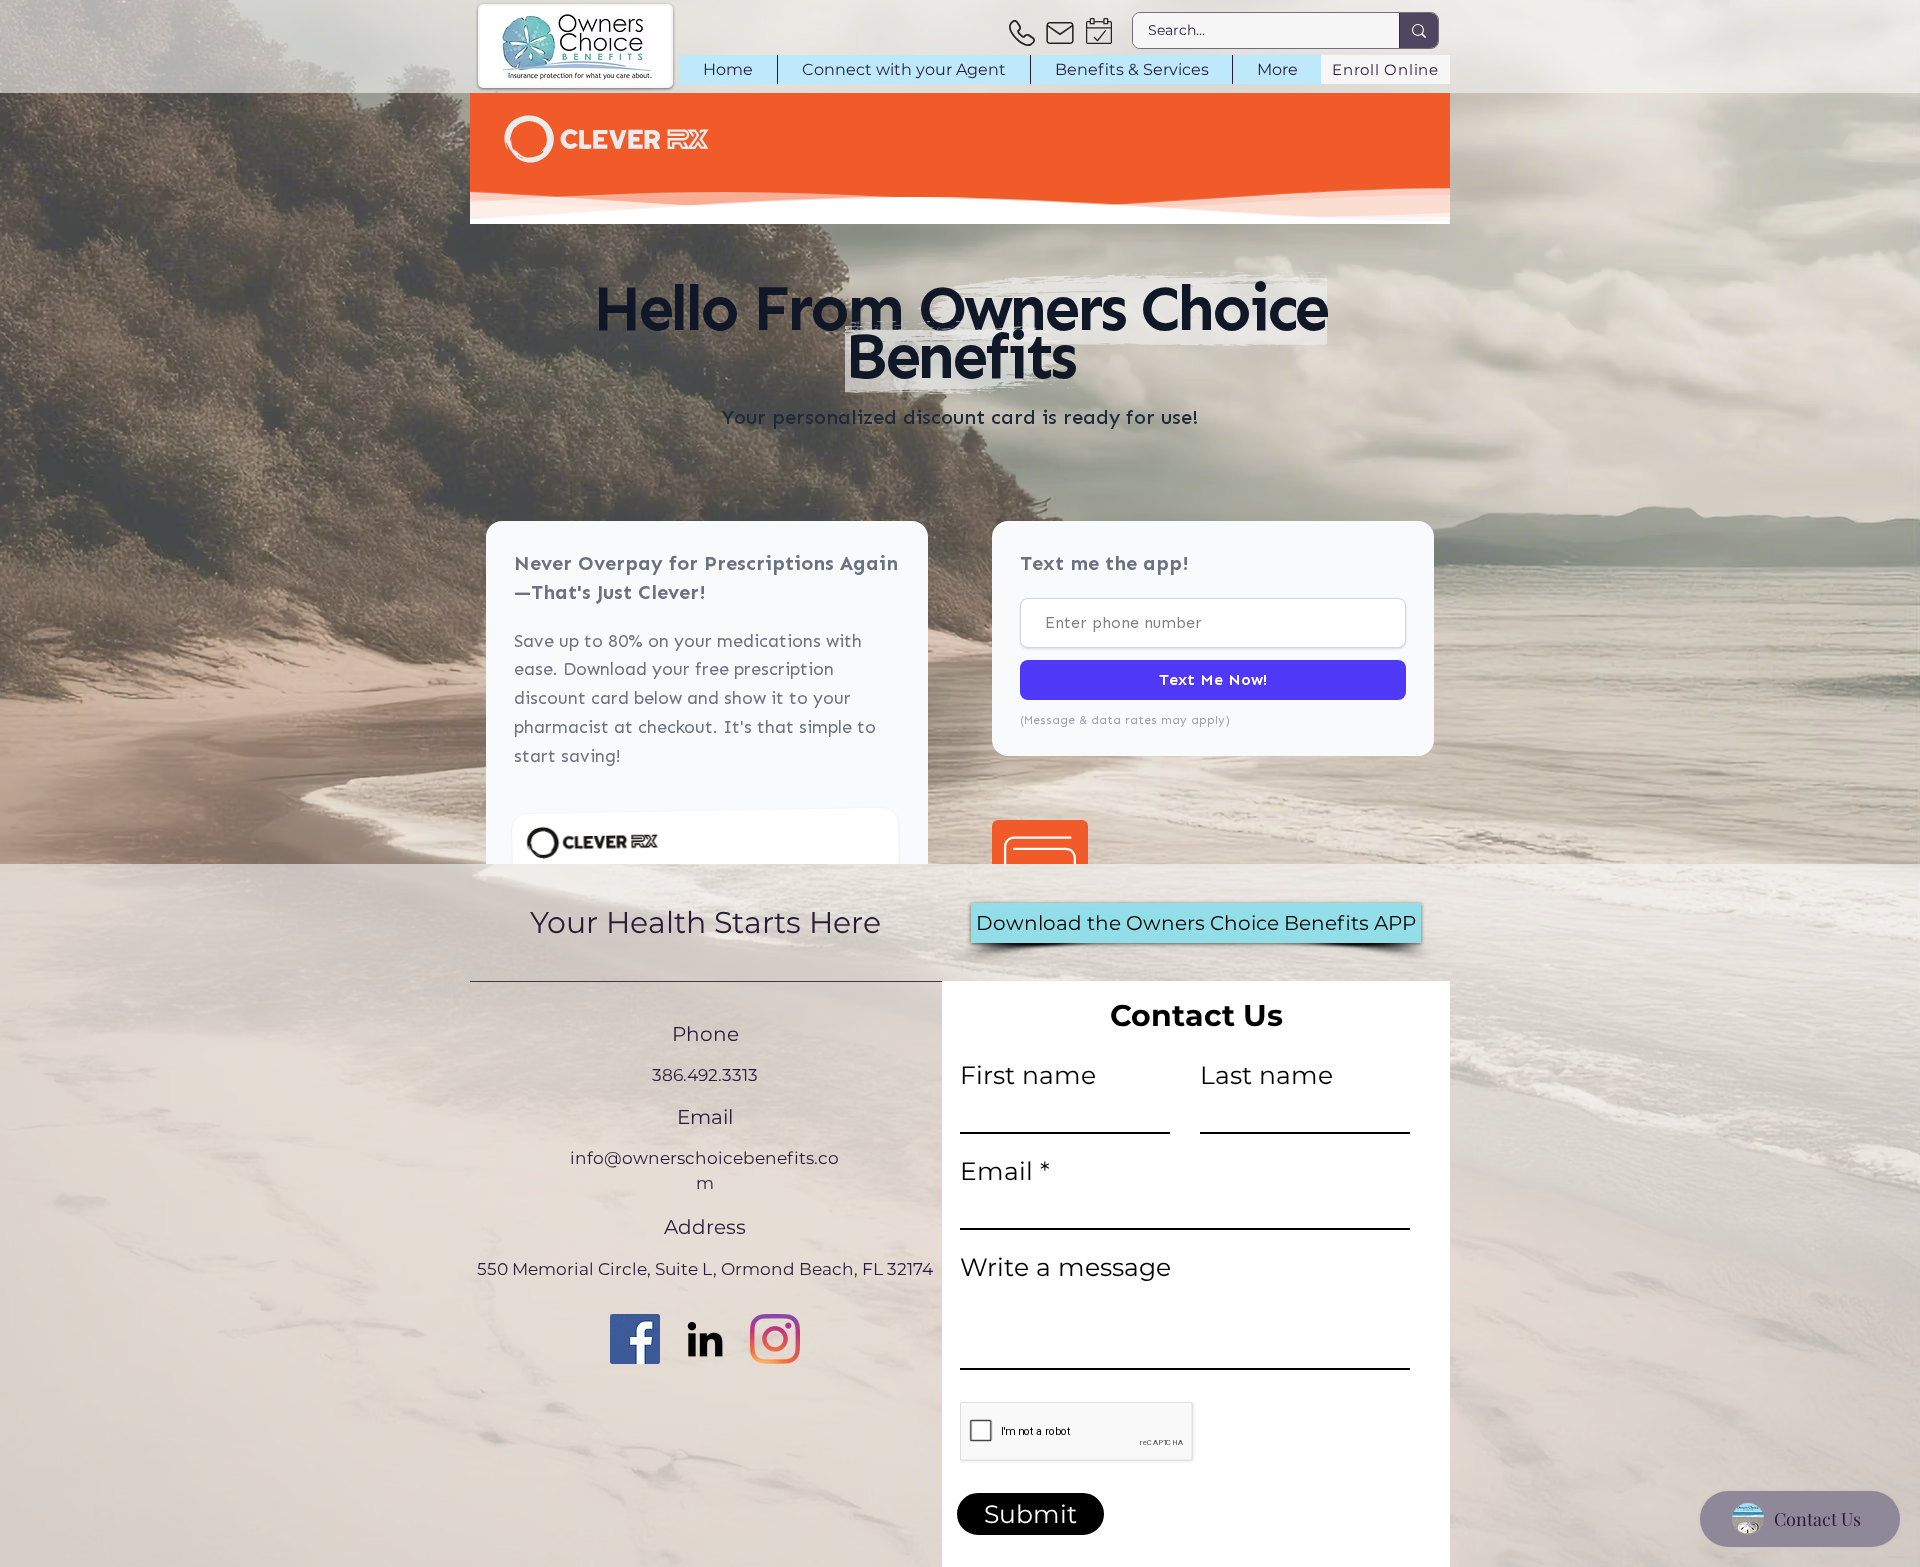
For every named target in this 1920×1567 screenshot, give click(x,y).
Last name (1266, 1075)
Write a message (1065, 1267)
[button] (903, 69)
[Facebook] (635, 1339)
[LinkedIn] (705, 1339)
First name (1028, 1075)
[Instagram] (775, 1339)
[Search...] (1418, 30)
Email (996, 1171)
